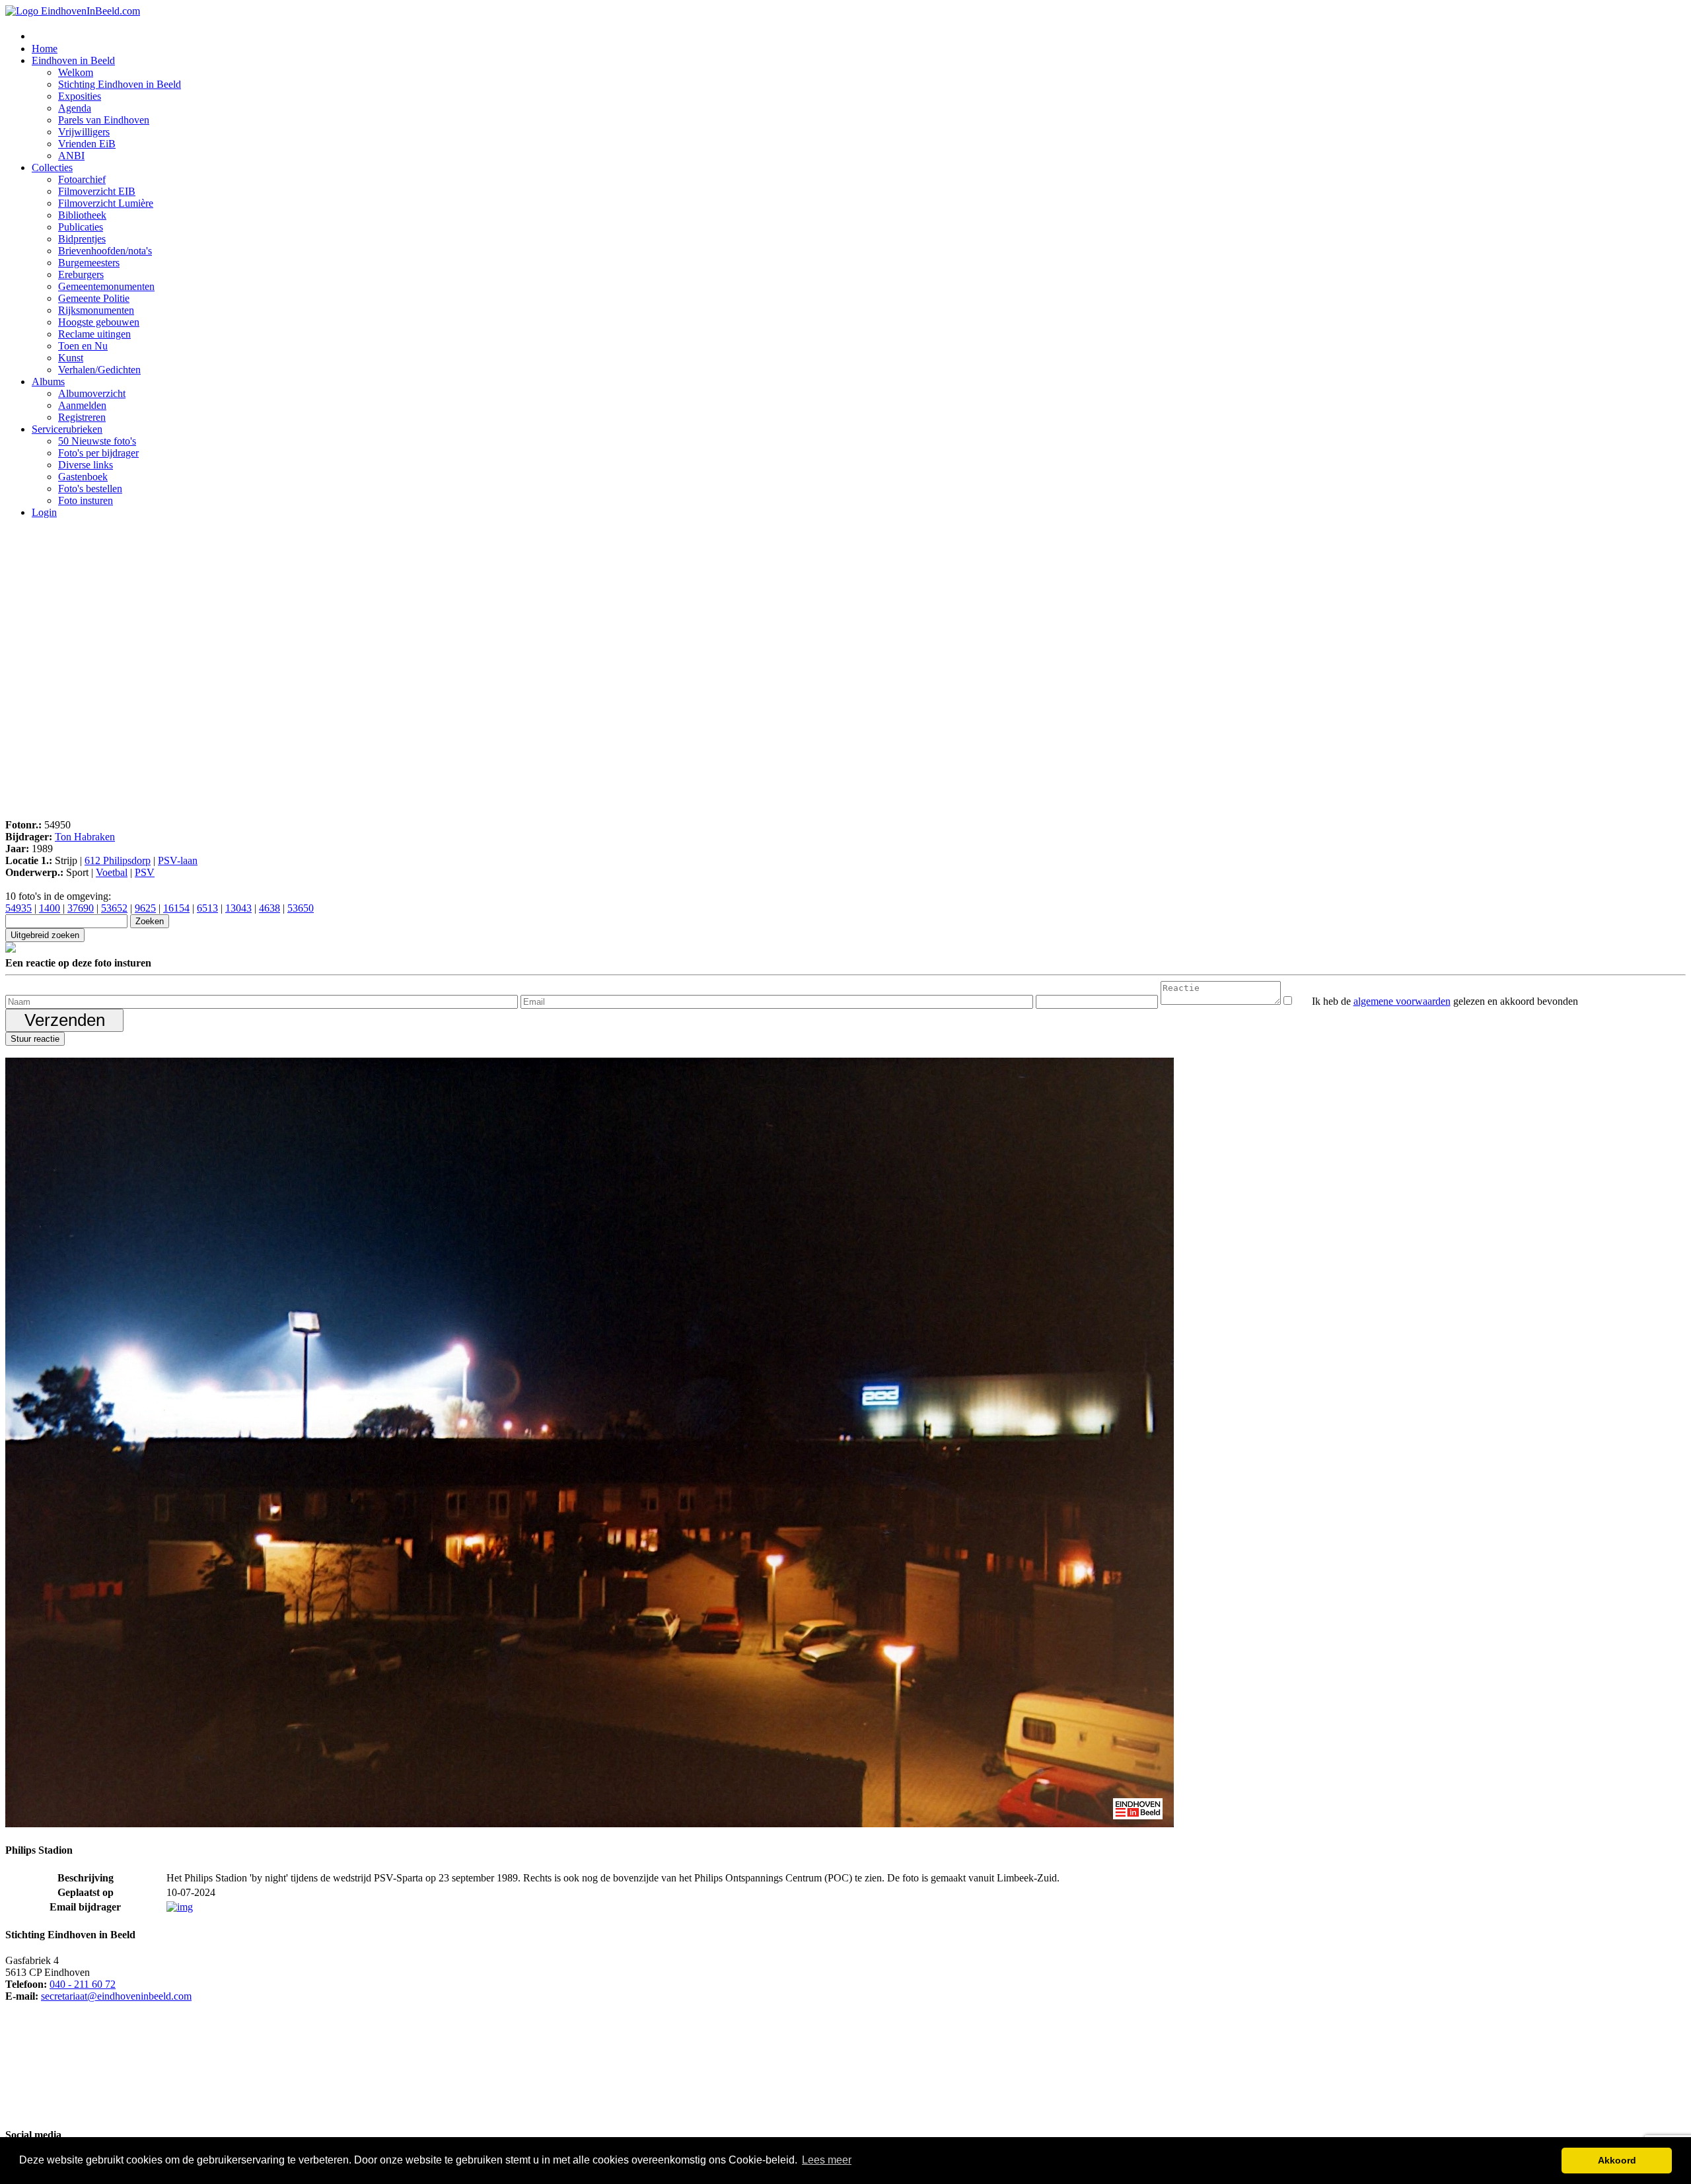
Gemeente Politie (94, 298)
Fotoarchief (82, 179)
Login (44, 512)
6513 (207, 908)
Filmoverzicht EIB (97, 191)
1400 (50, 908)
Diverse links (86, 465)
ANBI (71, 156)
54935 (18, 908)
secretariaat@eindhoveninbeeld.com (116, 1996)
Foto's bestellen (90, 489)
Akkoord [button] (1617, 2160)
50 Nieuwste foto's (97, 441)
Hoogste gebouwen (99, 322)
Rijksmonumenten (96, 310)
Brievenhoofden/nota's (105, 251)
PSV (145, 872)
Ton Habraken (85, 837)
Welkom (76, 72)
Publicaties (81, 227)
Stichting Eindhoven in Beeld (120, 84)
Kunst (71, 358)
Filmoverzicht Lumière (106, 203)
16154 (176, 908)
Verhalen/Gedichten (99, 370)
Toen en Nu (83, 346)
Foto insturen (86, 500)
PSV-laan (178, 860)
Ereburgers (81, 274)
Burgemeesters (89, 263)
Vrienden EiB (87, 144)
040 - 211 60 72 (83, 1984)
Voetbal (112, 872)
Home (45, 49)
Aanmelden (82, 405)
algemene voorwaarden (1402, 1001)
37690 (81, 908)
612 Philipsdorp (118, 860)
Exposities (80, 96)
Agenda (75, 108)
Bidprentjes (82, 239)
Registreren (82, 417)
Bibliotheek (82, 215)
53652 (114, 908)
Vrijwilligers (84, 132)
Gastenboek (83, 477)
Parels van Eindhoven (104, 120)
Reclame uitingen (94, 334)
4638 (270, 908)
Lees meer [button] (827, 2160)
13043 (238, 908)
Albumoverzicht (92, 393)
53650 (301, 908)
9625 (145, 908)
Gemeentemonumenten (106, 286)
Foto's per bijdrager (98, 453)
